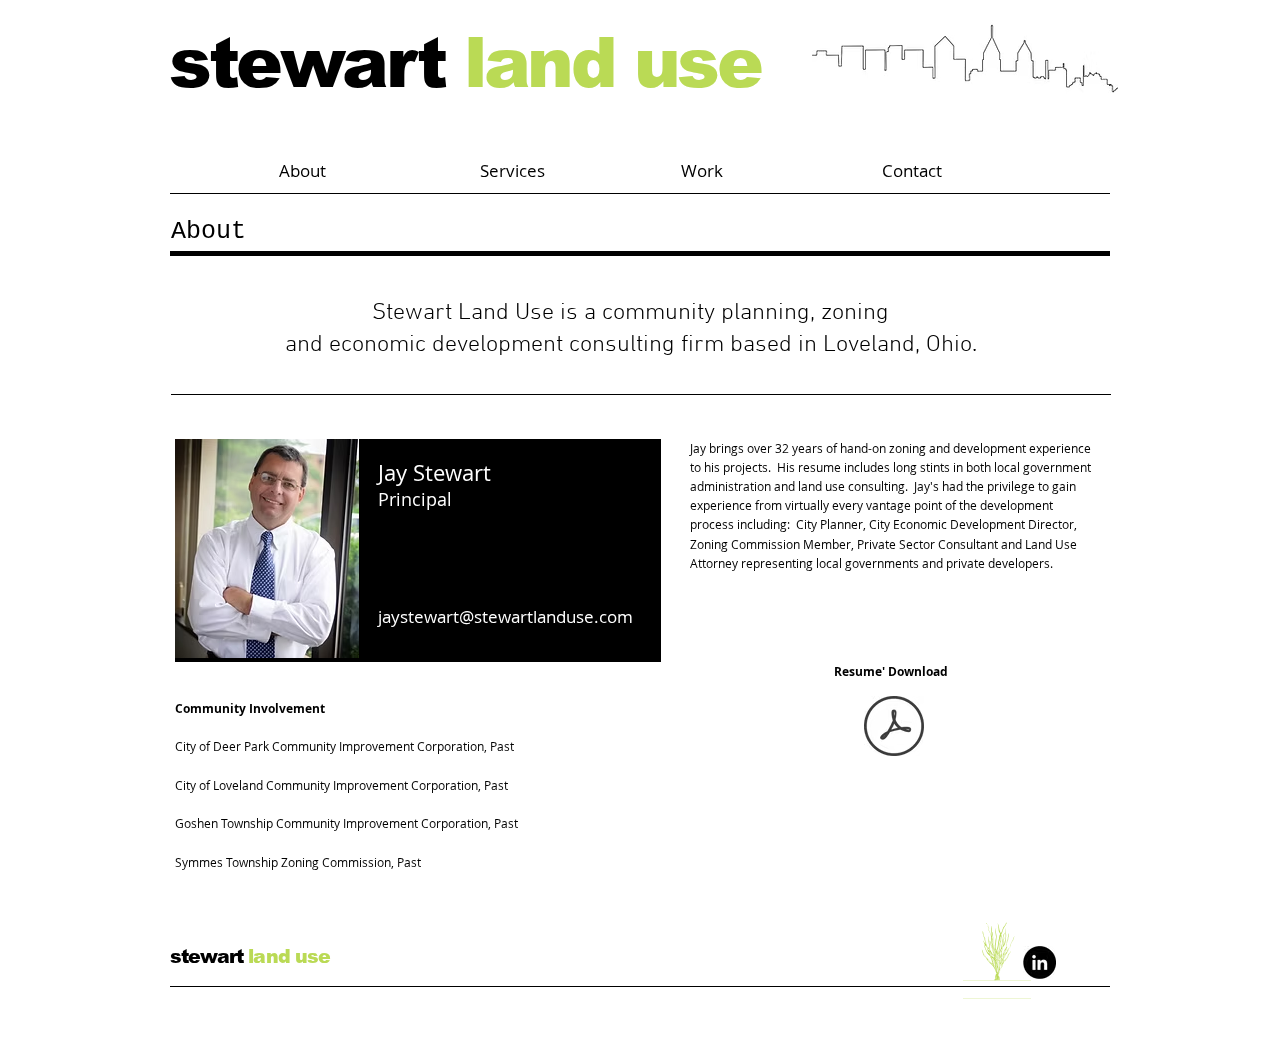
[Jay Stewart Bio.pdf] (894, 729)
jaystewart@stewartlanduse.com (505, 616)
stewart (464, 63)
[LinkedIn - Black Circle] (1039, 962)
